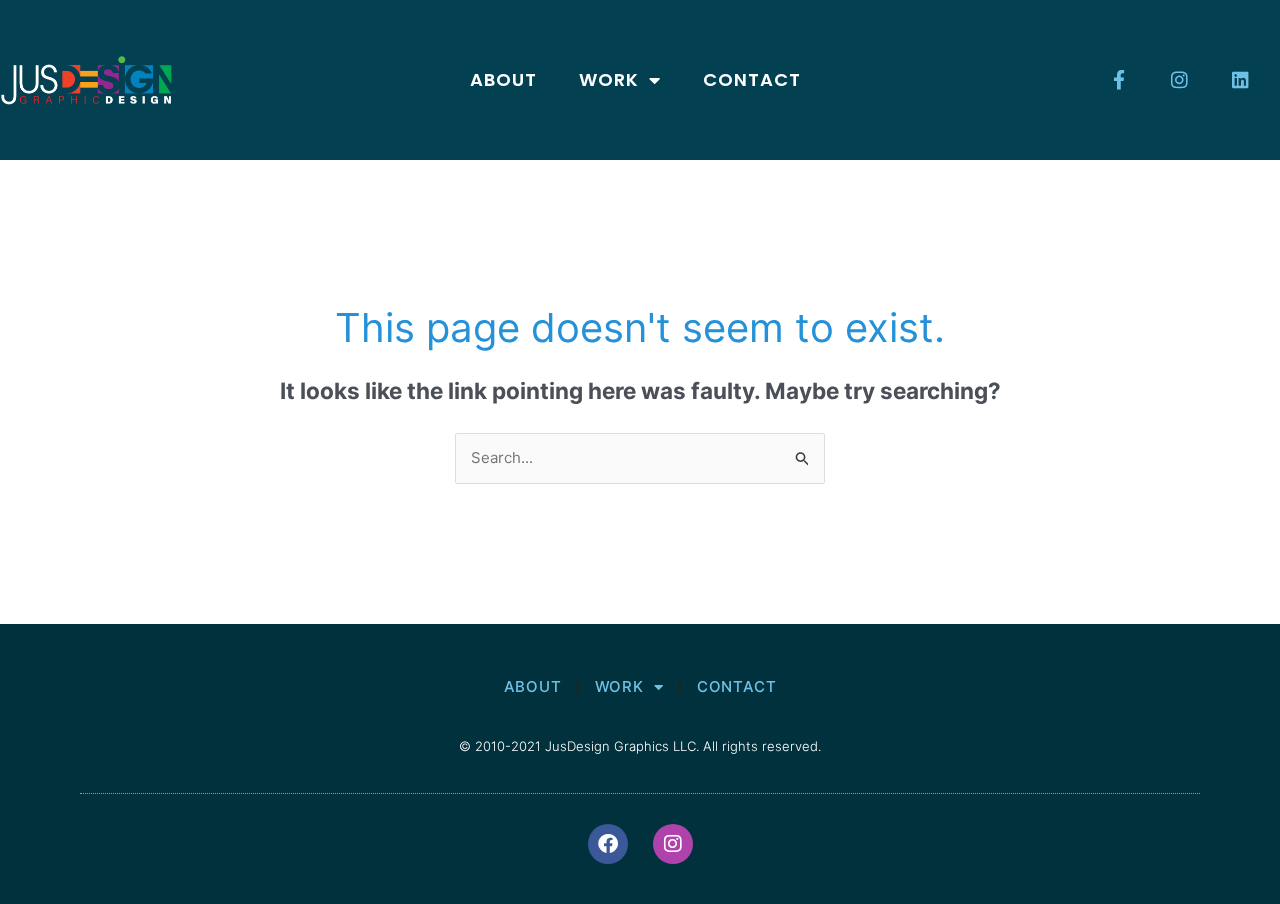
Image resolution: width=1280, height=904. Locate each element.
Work (609, 79)
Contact (752, 79)
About (503, 79)
